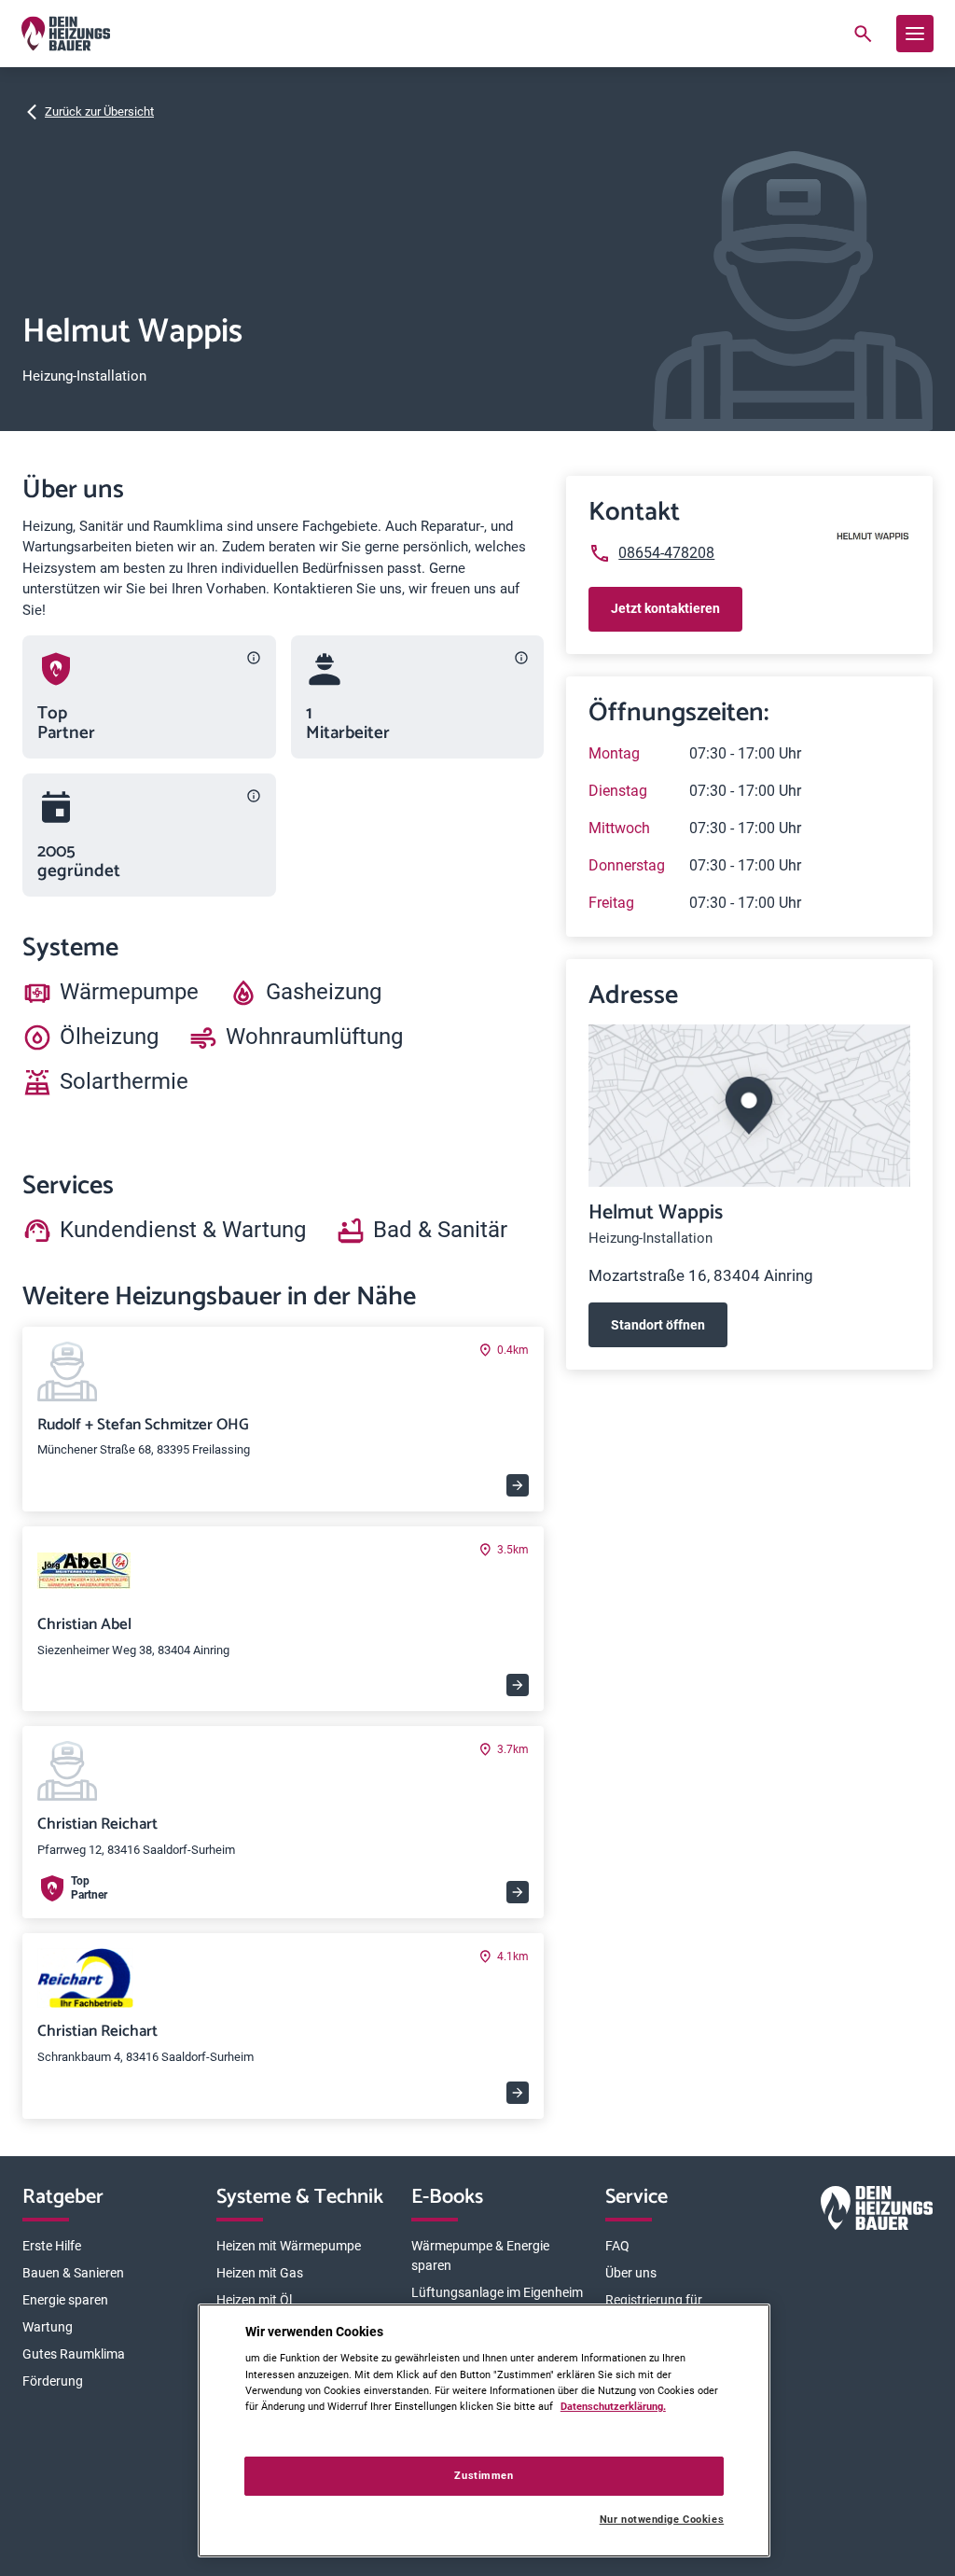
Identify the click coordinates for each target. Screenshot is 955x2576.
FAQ (617, 2246)
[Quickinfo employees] (521, 658)
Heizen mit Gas (260, 2273)
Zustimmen (484, 2475)
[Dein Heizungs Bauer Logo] (877, 2212)
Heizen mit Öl (254, 2300)
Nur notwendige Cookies (662, 2520)
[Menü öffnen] (915, 34)
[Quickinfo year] (254, 796)
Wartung (48, 2327)
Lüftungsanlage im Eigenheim (497, 2292)
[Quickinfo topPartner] (254, 658)
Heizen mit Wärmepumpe (289, 2246)
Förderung (53, 2381)
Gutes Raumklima (74, 2354)
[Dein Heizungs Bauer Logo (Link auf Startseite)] (66, 34)
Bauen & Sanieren (73, 2273)
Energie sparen (65, 2300)
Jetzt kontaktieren (665, 608)
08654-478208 (666, 553)
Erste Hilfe (52, 2246)
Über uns (631, 2273)
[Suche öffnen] (863, 34)
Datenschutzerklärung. (613, 2406)
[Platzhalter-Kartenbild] (749, 1106)
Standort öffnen (658, 1325)
